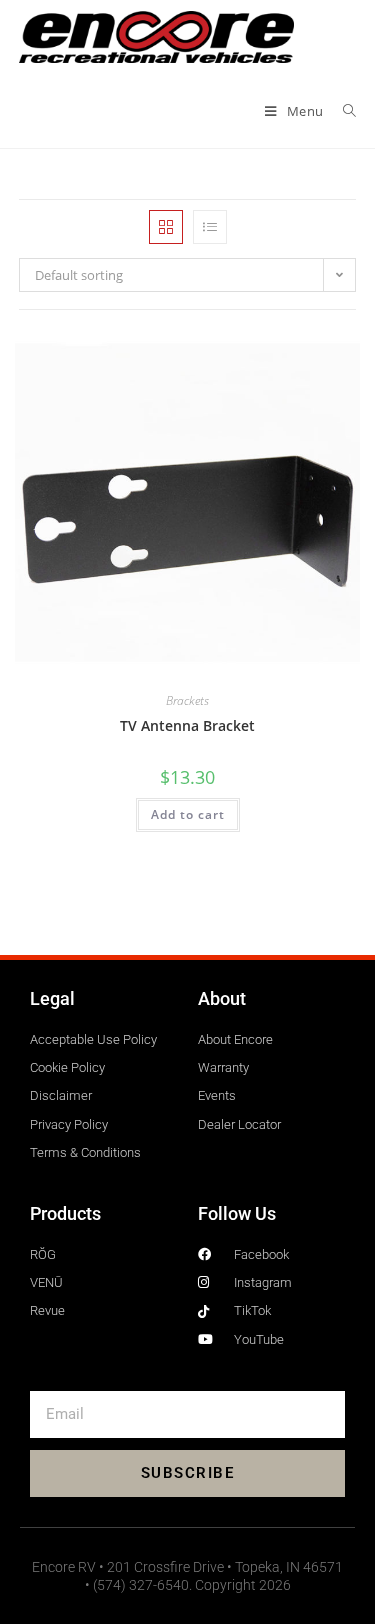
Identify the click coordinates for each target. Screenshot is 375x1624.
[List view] (210, 227)
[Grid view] (166, 227)
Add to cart (188, 814)
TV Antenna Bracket (187, 725)
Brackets (187, 700)
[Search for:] (342, 111)
